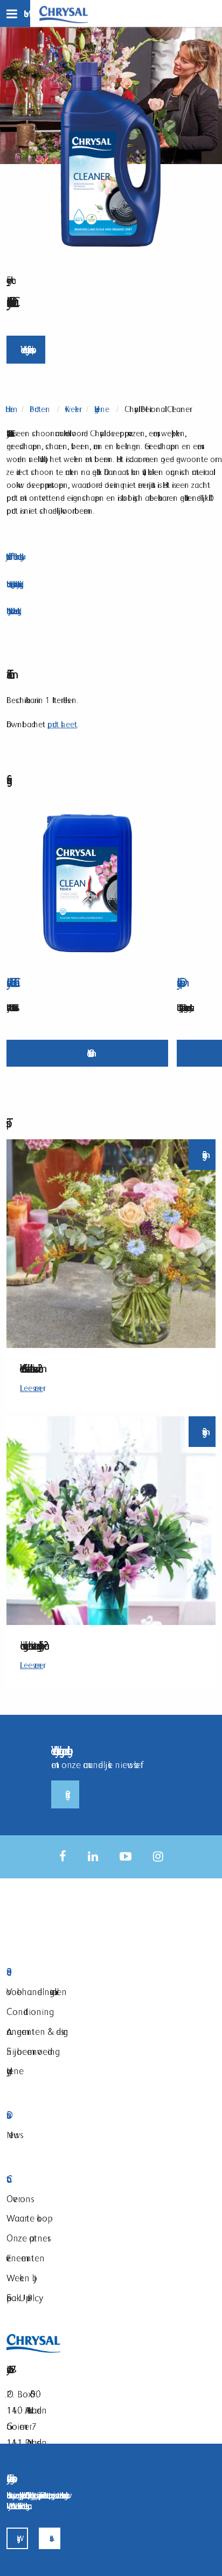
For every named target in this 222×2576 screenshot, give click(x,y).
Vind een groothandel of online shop (26, 349)
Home (10, 409)
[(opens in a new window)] (63, 1857)
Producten (40, 409)
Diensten (72, 2115)
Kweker (72, 409)
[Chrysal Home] (64, 14)
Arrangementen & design (37, 2031)
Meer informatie (88, 1053)
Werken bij (22, 2278)
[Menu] (15, 13)
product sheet (62, 724)
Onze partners (27, 2238)
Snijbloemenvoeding (31, 2051)
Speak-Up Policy (23, 2298)
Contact (72, 2179)
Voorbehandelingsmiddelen (37, 1992)
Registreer (65, 1794)
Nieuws (13, 2135)
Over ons (19, 2199)
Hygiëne (102, 409)
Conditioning (28, 2011)
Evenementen (26, 2258)
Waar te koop (27, 2218)
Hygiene (15, 2071)
